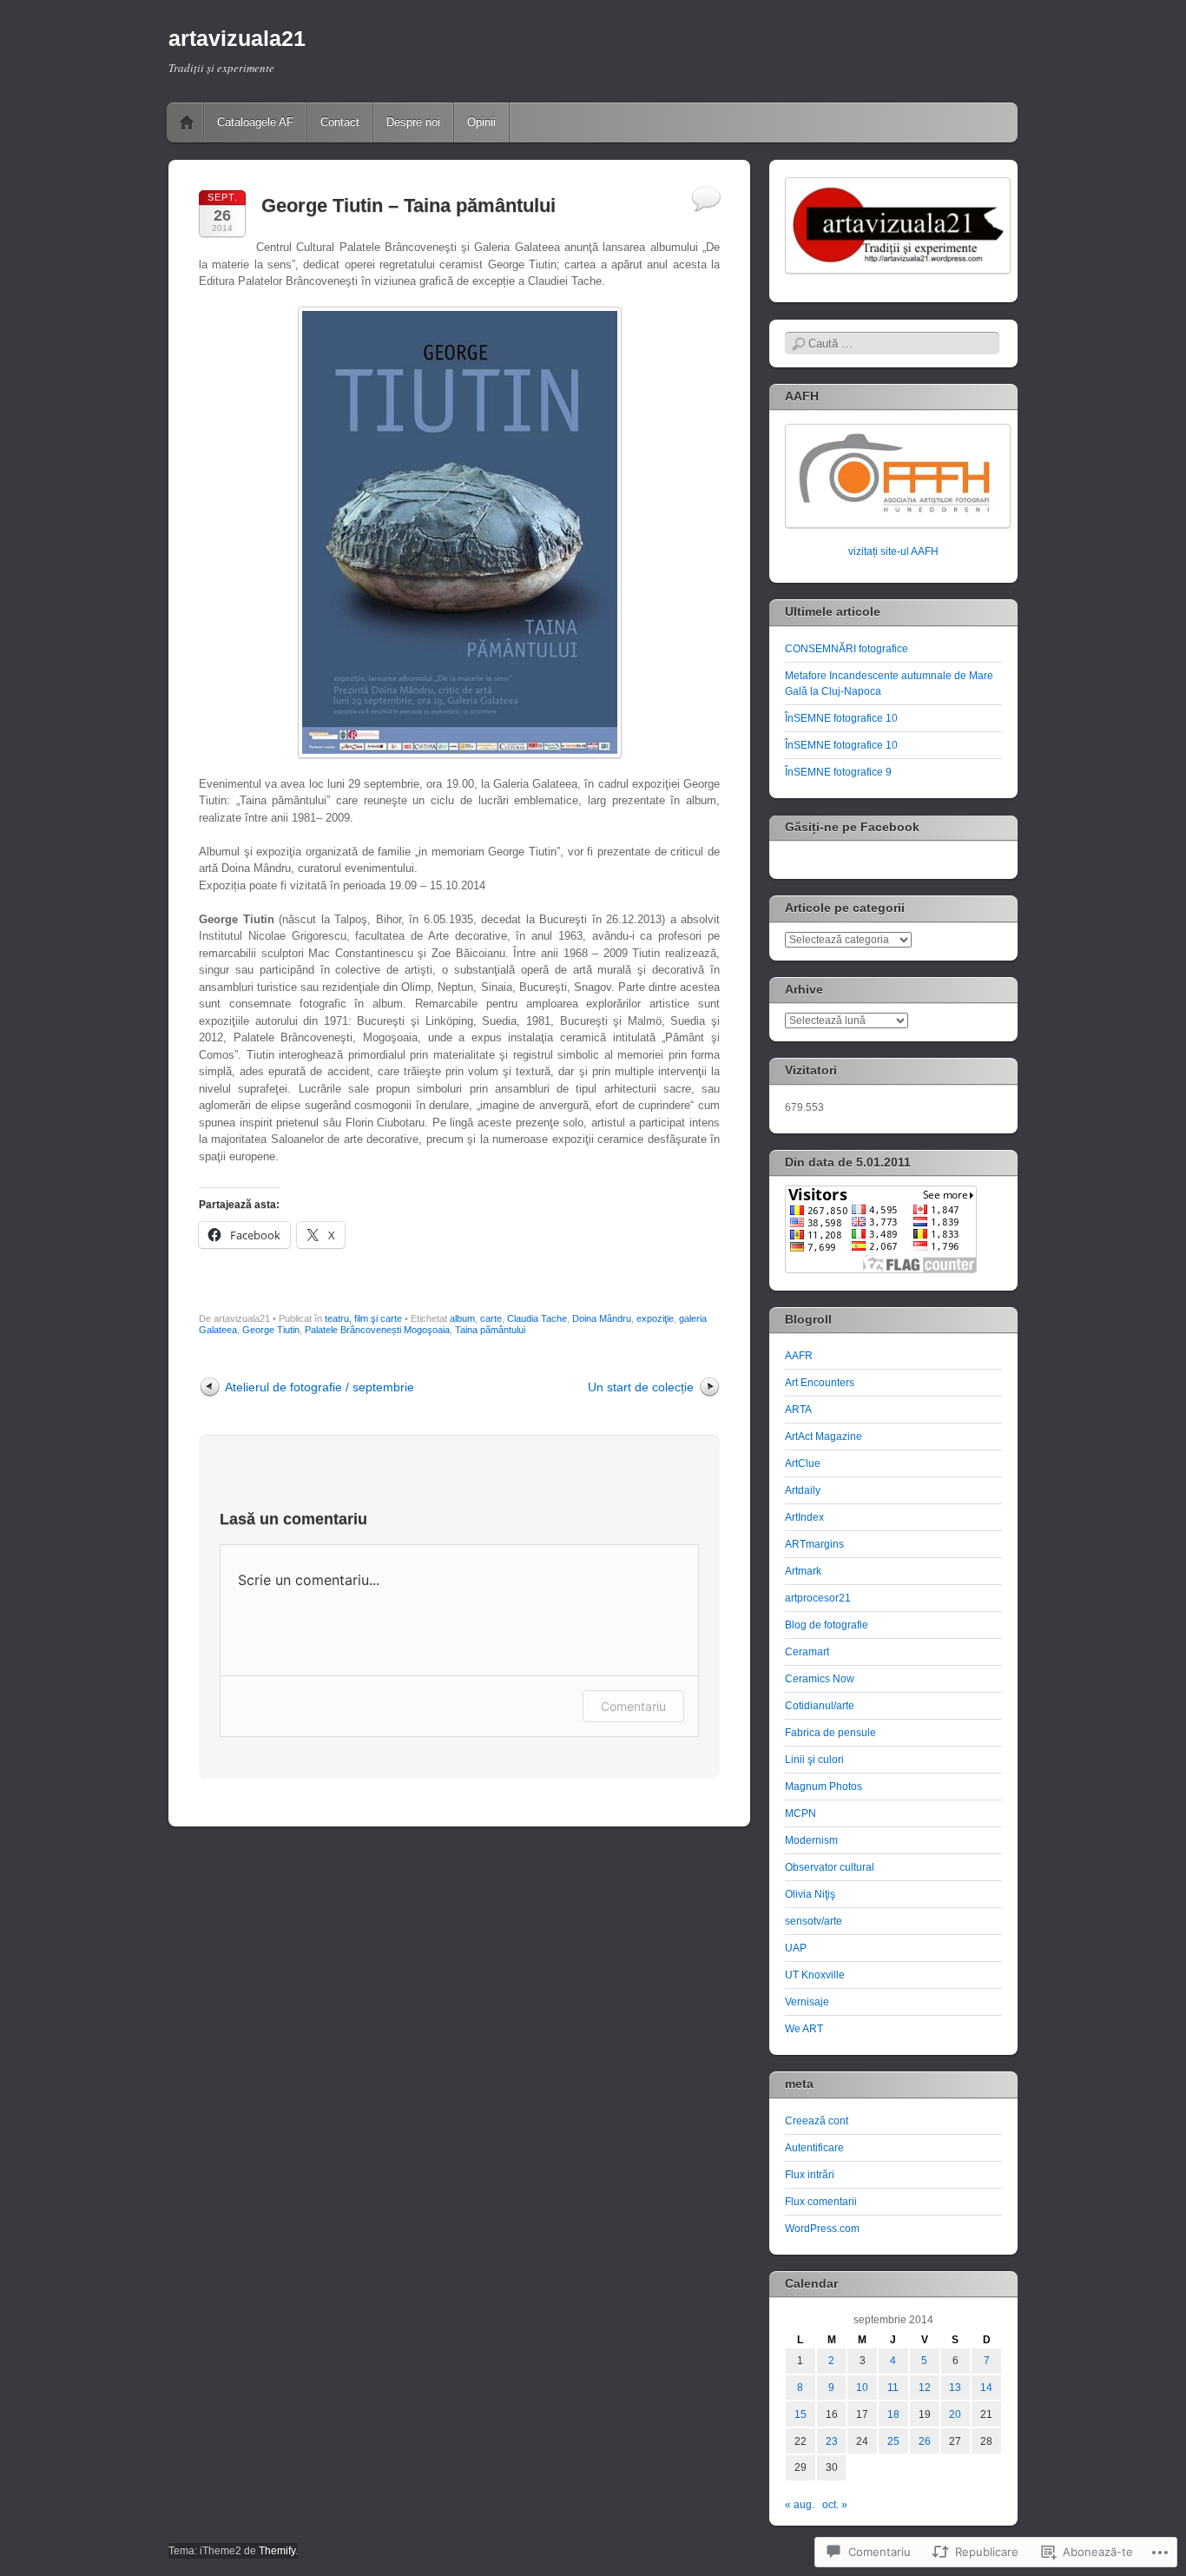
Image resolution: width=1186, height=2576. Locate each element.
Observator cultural (830, 1867)
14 (986, 2388)
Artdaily (803, 1490)
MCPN (801, 1813)
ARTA (798, 1410)
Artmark (803, 1571)
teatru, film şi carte (363, 1318)
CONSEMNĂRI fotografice (847, 649)
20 (955, 2414)
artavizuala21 (237, 38)
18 (893, 2414)
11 (893, 2388)
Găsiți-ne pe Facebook (852, 827)
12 (925, 2388)
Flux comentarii (821, 2202)
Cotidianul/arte (820, 1706)
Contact (340, 122)
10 (862, 2388)
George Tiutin (271, 1330)
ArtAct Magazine (824, 1437)
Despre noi (413, 122)
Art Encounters (820, 1383)
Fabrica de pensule (830, 1733)
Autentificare (814, 2148)
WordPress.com (822, 2229)
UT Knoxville (815, 1975)
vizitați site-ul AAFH (893, 552)
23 (832, 2441)
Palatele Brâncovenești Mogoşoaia (377, 1330)
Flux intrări (810, 2175)
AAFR (799, 1356)
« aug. (800, 2505)
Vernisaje (807, 2002)
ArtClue (803, 1463)
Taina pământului (490, 1330)
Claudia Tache (537, 1318)
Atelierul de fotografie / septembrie (320, 1387)
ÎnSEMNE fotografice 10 (841, 718)
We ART (804, 2029)
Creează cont (817, 2121)
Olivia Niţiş (810, 1894)
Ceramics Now (820, 1679)
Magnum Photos (824, 1787)
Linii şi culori (814, 1760)
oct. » (835, 2505)
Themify (277, 2551)
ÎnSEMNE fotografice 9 (838, 772)
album (462, 1318)
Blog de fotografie (827, 1625)
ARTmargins (814, 1544)
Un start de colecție (641, 1387)
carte (491, 1318)
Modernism (811, 1840)
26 (925, 2441)
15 (801, 2414)
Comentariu (633, 1706)
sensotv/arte (814, 1921)
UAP (796, 1948)
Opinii (481, 122)
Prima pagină (187, 122)
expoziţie (655, 1318)
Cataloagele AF (255, 122)
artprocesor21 (818, 1598)
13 (955, 2388)
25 (893, 2441)
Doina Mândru (602, 1318)
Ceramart (807, 1652)
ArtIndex (804, 1517)
